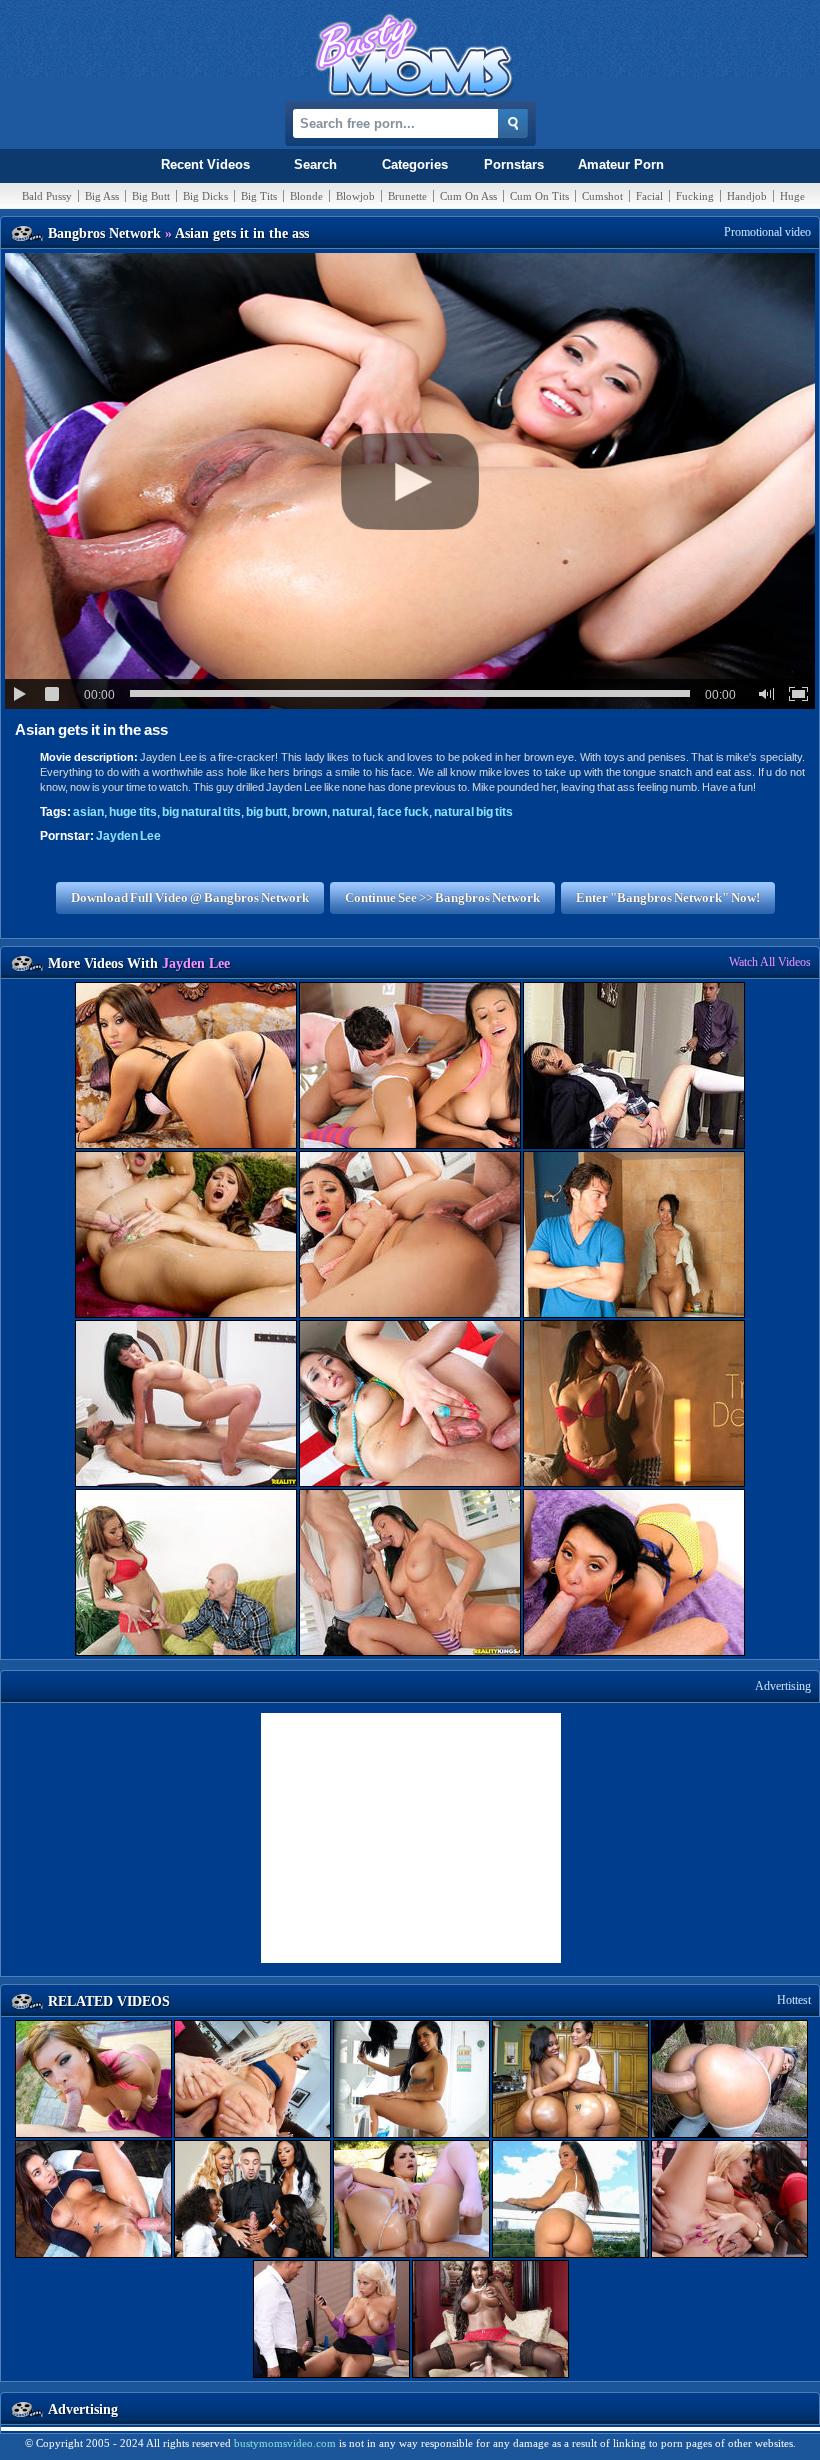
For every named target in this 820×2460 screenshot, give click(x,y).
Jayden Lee (128, 836)
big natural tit (201, 812)
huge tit (133, 812)
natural (352, 812)
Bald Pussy (47, 196)
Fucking (695, 196)
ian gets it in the (91, 729)
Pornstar (514, 164)
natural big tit (473, 812)
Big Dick (205, 196)
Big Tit (259, 196)
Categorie (415, 164)
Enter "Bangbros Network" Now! (668, 897)
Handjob (747, 196)
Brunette (407, 196)
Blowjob (355, 196)
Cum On (468, 196)
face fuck (403, 812)
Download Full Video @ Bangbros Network (190, 897)
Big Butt (151, 196)
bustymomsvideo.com (285, 2443)
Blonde (306, 196)
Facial (649, 196)
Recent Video (205, 164)
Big (102, 196)
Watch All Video (770, 962)
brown (309, 812)
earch (315, 164)
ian (88, 812)
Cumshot (602, 196)
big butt (266, 812)
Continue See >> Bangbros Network (442, 897)
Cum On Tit (539, 196)
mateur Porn (621, 164)
